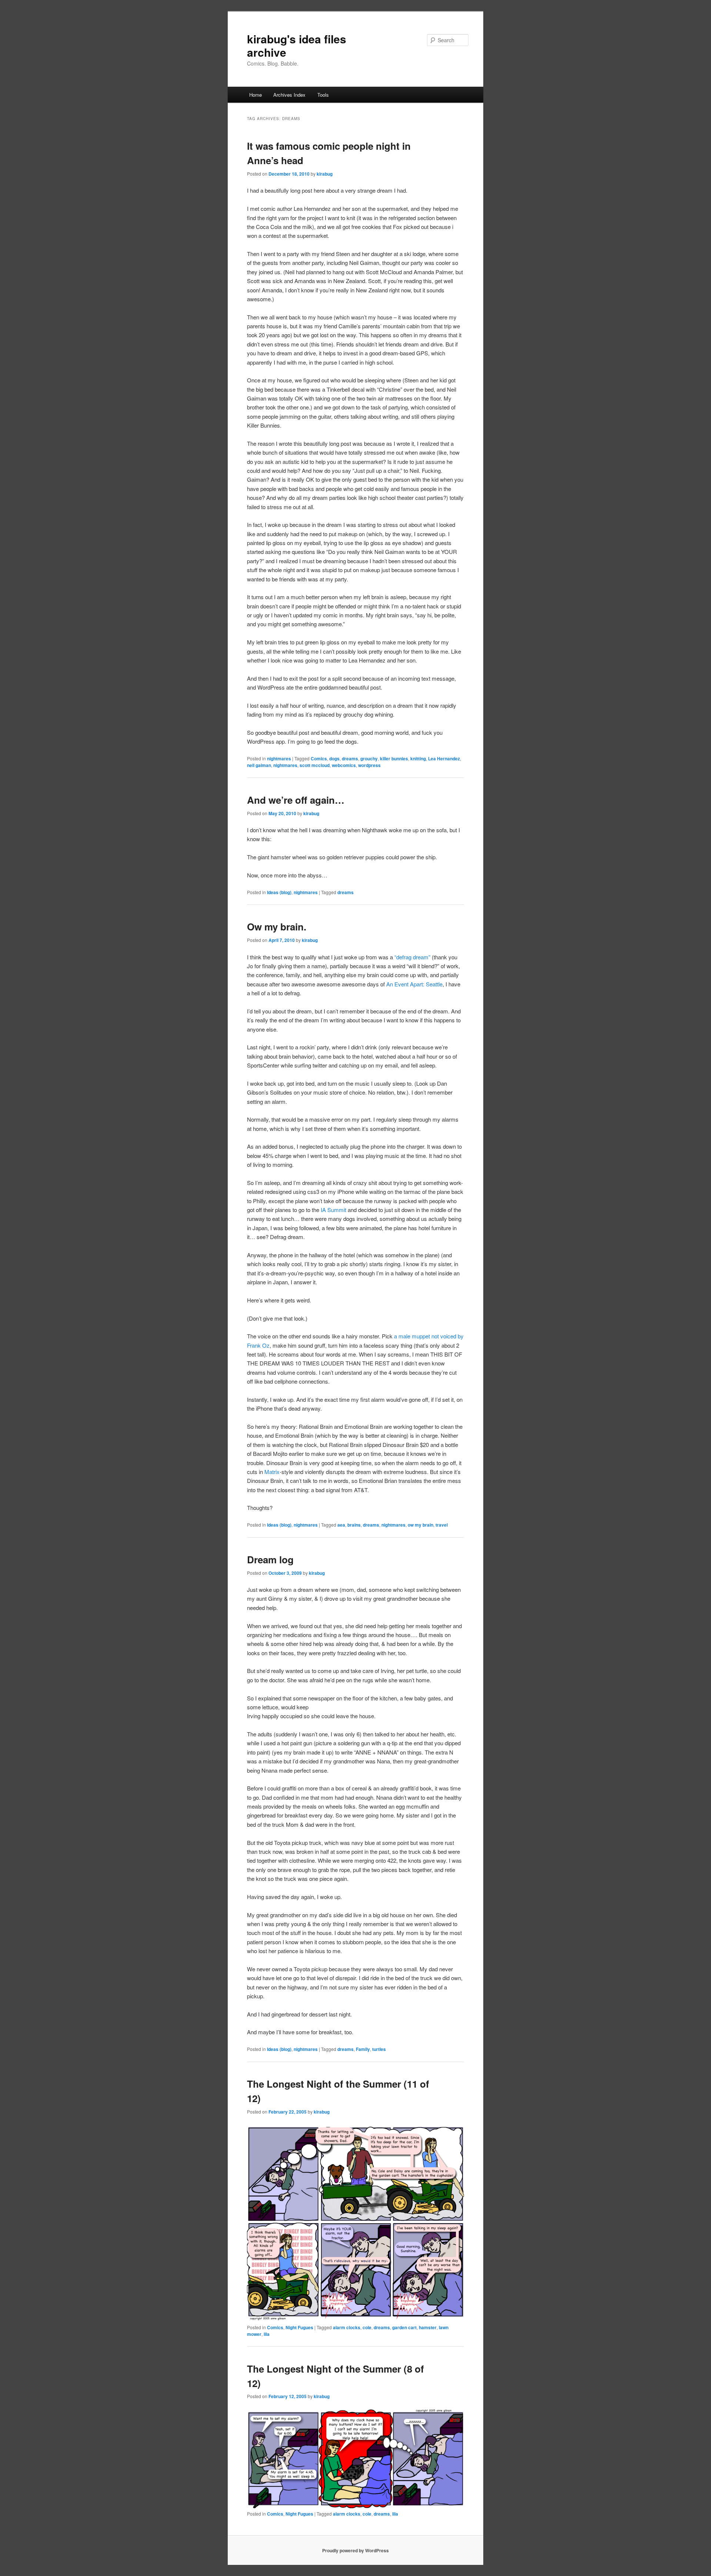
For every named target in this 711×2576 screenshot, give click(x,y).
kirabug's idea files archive (297, 45)
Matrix (272, 1472)
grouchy (369, 758)
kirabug (325, 174)
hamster (428, 2327)
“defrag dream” (412, 957)
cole (367, 2327)
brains (354, 1525)
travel (442, 1525)
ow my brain (420, 1525)
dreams (350, 758)
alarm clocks (347, 2327)
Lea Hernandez (444, 758)
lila (267, 2334)
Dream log (270, 1559)
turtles (379, 2049)
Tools (323, 95)
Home (256, 95)
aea (341, 1525)
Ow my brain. (277, 927)
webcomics (344, 765)
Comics (319, 758)
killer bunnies (394, 758)
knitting (418, 758)
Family (363, 2049)
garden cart (404, 2327)
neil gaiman (259, 765)
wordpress (369, 765)
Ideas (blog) (279, 892)
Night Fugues (299, 2327)
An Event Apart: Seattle (414, 984)
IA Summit (333, 1210)
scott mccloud (315, 765)
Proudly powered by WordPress (355, 2550)
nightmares (279, 758)
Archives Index (289, 95)
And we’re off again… (296, 800)
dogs (334, 758)
